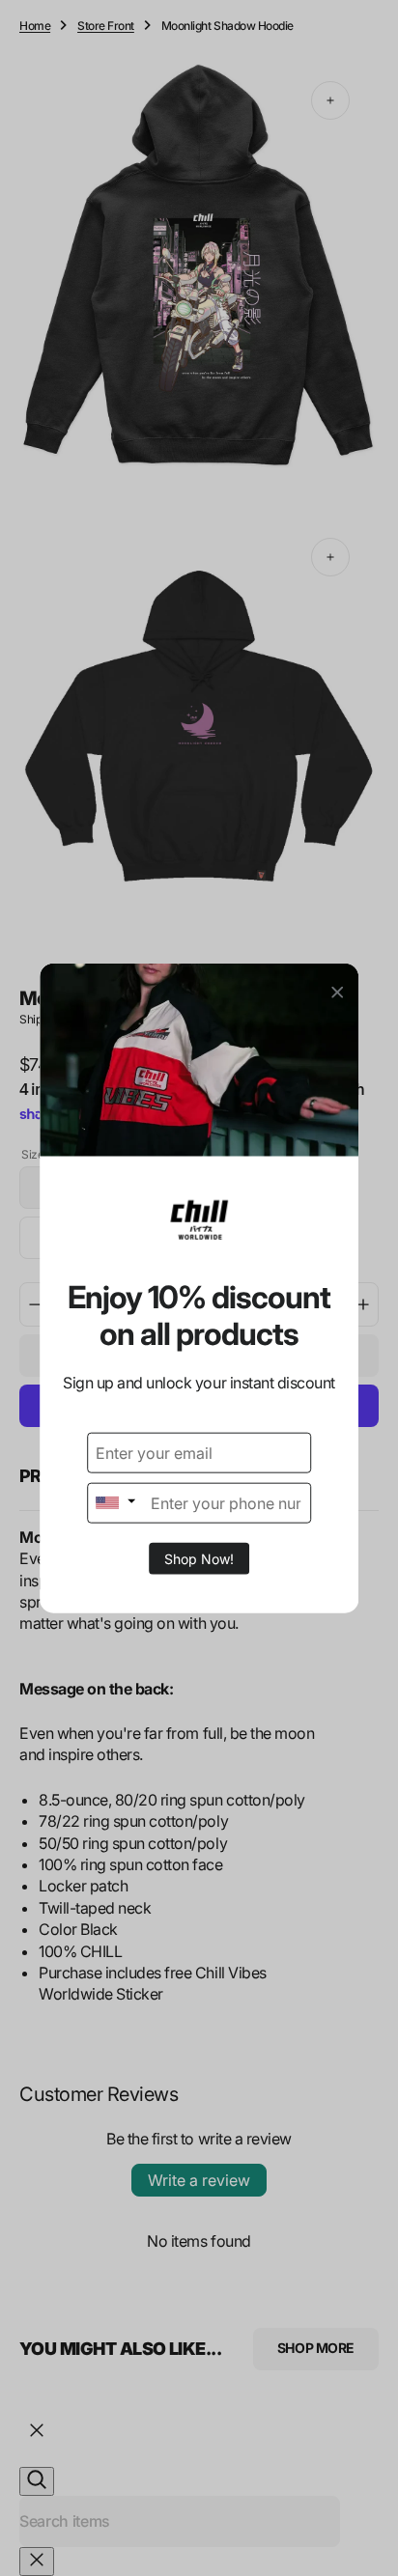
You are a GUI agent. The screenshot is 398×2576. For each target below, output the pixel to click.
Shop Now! (199, 1558)
